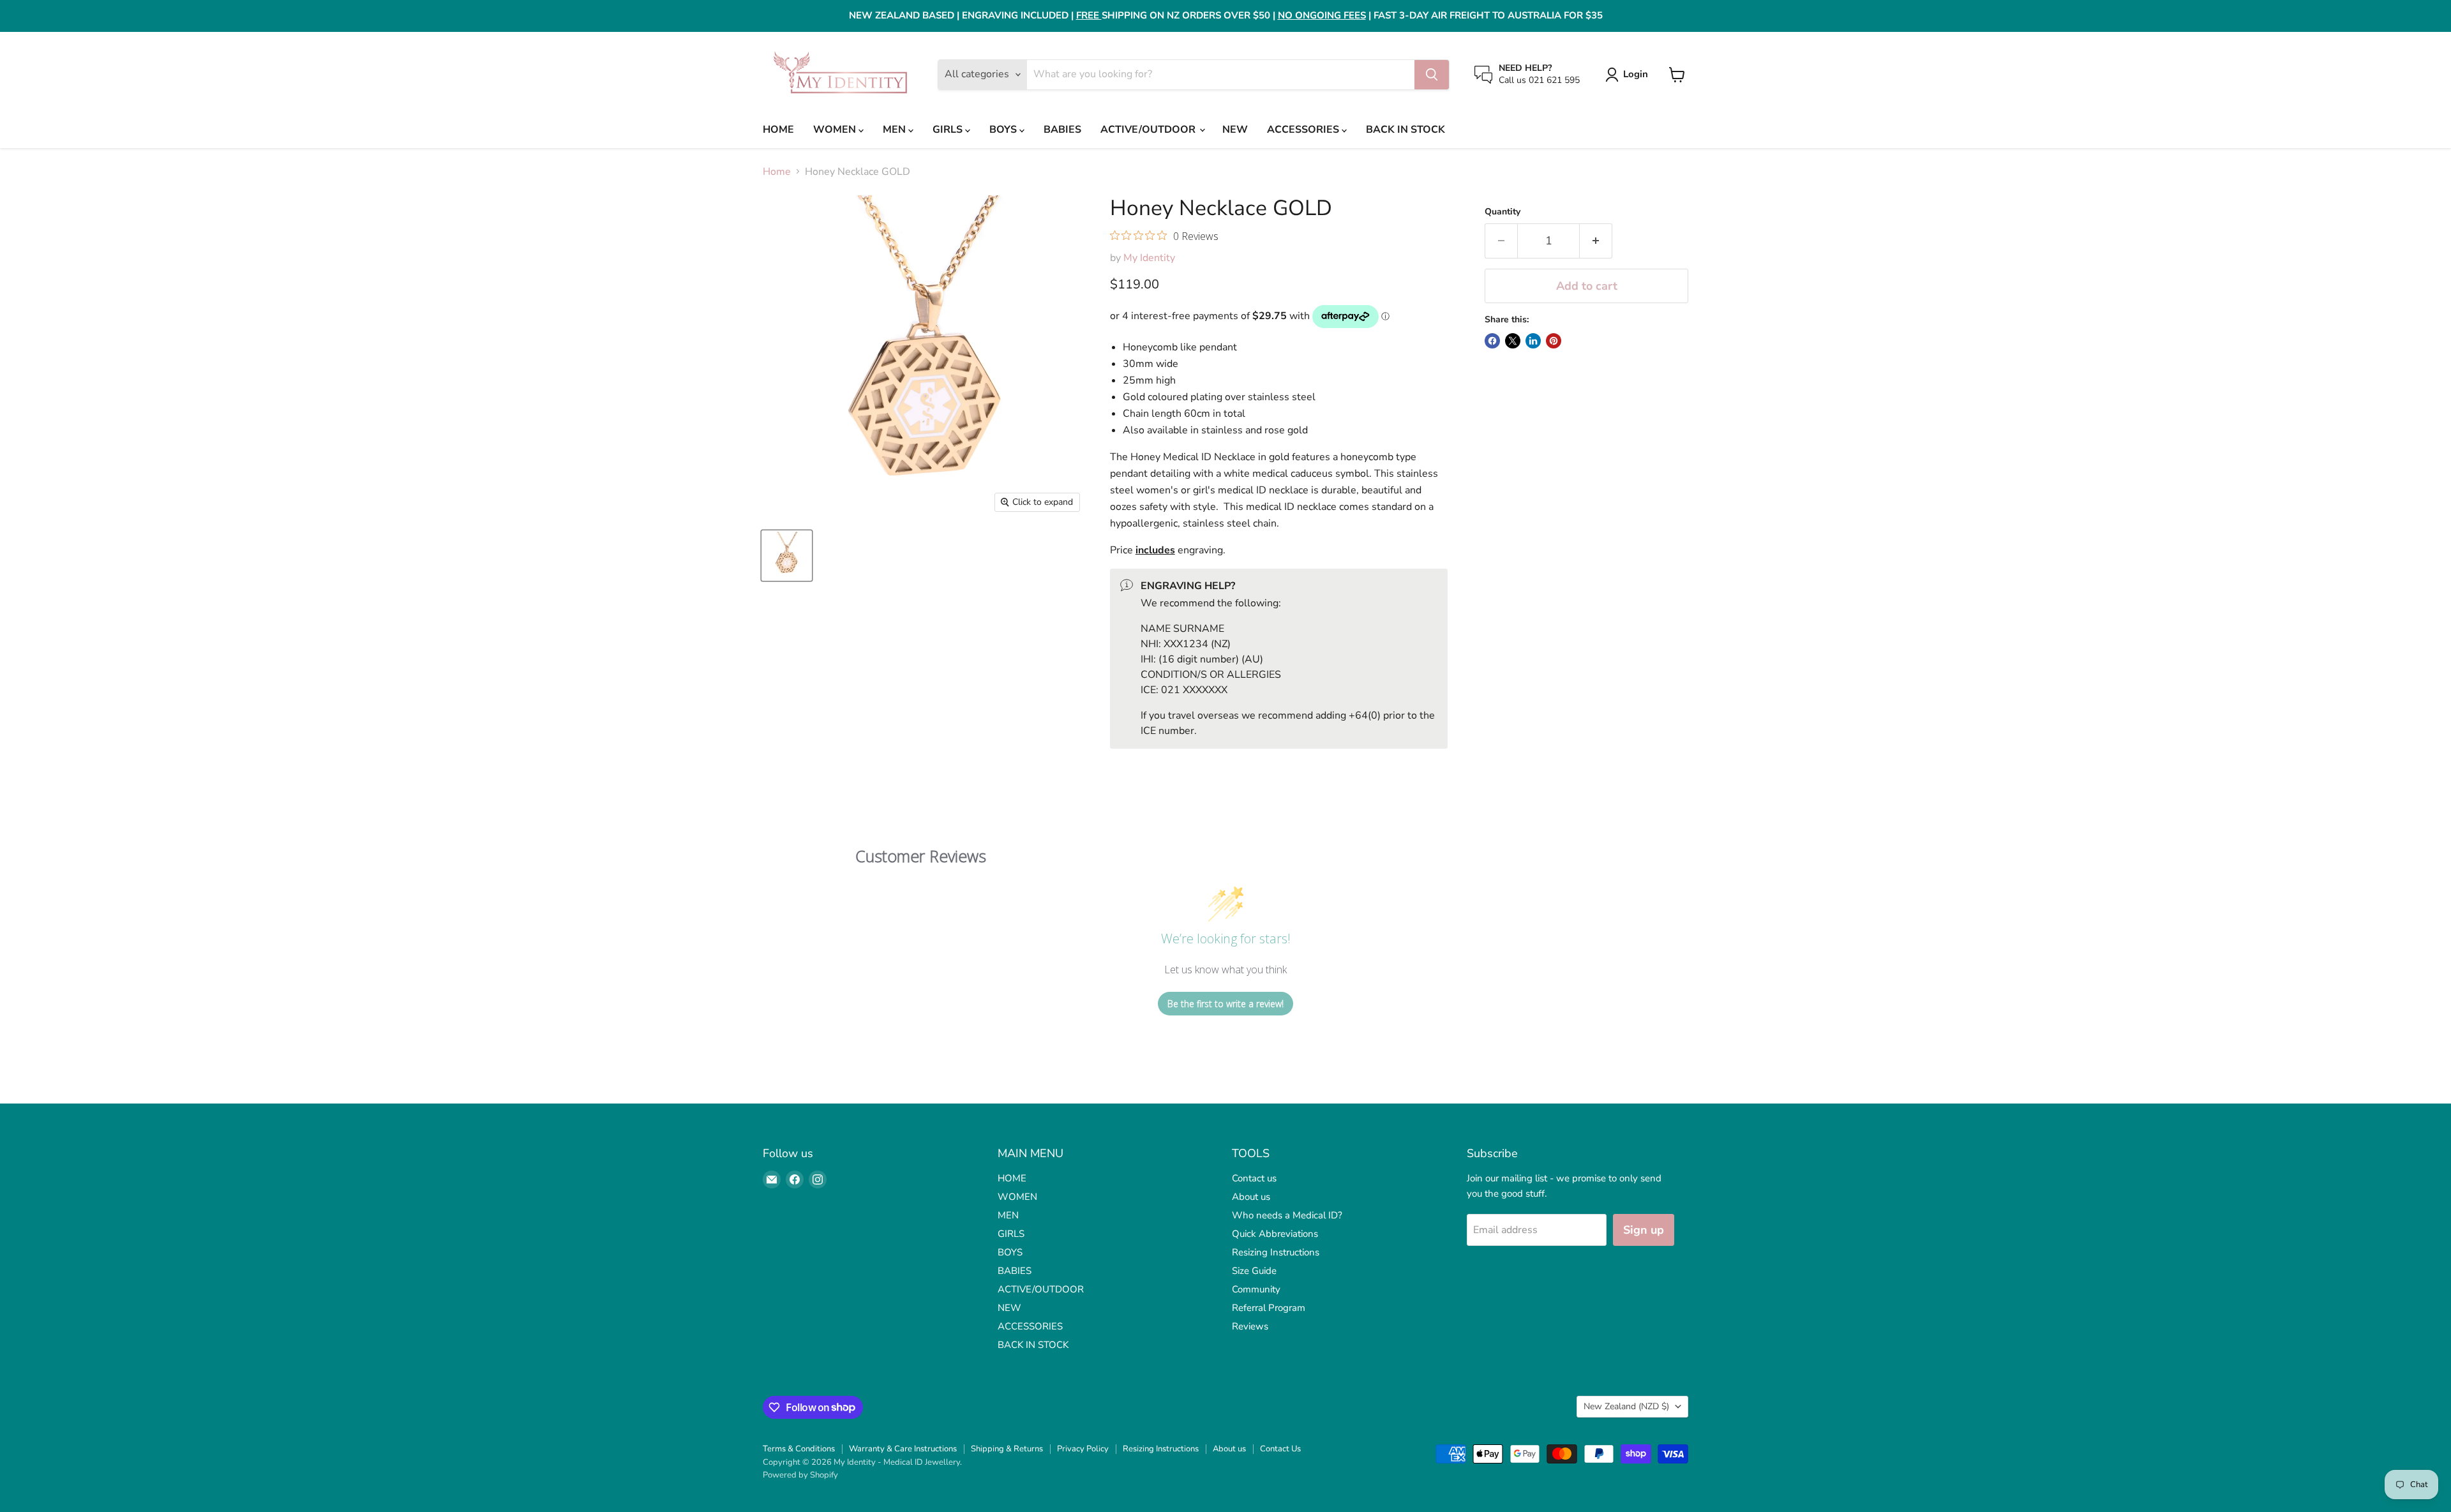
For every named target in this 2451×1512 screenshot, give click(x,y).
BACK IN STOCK (1405, 130)
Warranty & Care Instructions (903, 1449)
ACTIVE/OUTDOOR (1149, 130)
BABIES (1062, 130)
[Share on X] (1513, 341)
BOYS (1004, 130)
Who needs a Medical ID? (1287, 1215)
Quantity (1503, 212)
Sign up (1644, 1230)
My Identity (1149, 258)
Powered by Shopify (800, 1475)
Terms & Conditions (799, 1449)
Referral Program (1269, 1308)
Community (1256, 1289)
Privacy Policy (1083, 1449)
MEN (896, 130)
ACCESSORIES (1304, 130)
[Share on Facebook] (1492, 341)
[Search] (1432, 75)
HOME (778, 130)
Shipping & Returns (1007, 1449)
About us (1251, 1197)
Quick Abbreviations (1275, 1234)
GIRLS (949, 130)
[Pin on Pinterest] (1554, 341)
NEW (1235, 130)
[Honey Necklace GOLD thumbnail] (787, 556)
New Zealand (1626, 1406)
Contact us (1254, 1178)
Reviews (1250, 1326)
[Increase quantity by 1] (1596, 241)
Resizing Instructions (1276, 1252)
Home (777, 172)
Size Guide (1254, 1271)
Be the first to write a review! (1225, 1004)
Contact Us (1280, 1449)
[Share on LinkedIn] (1533, 341)
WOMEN (836, 130)
